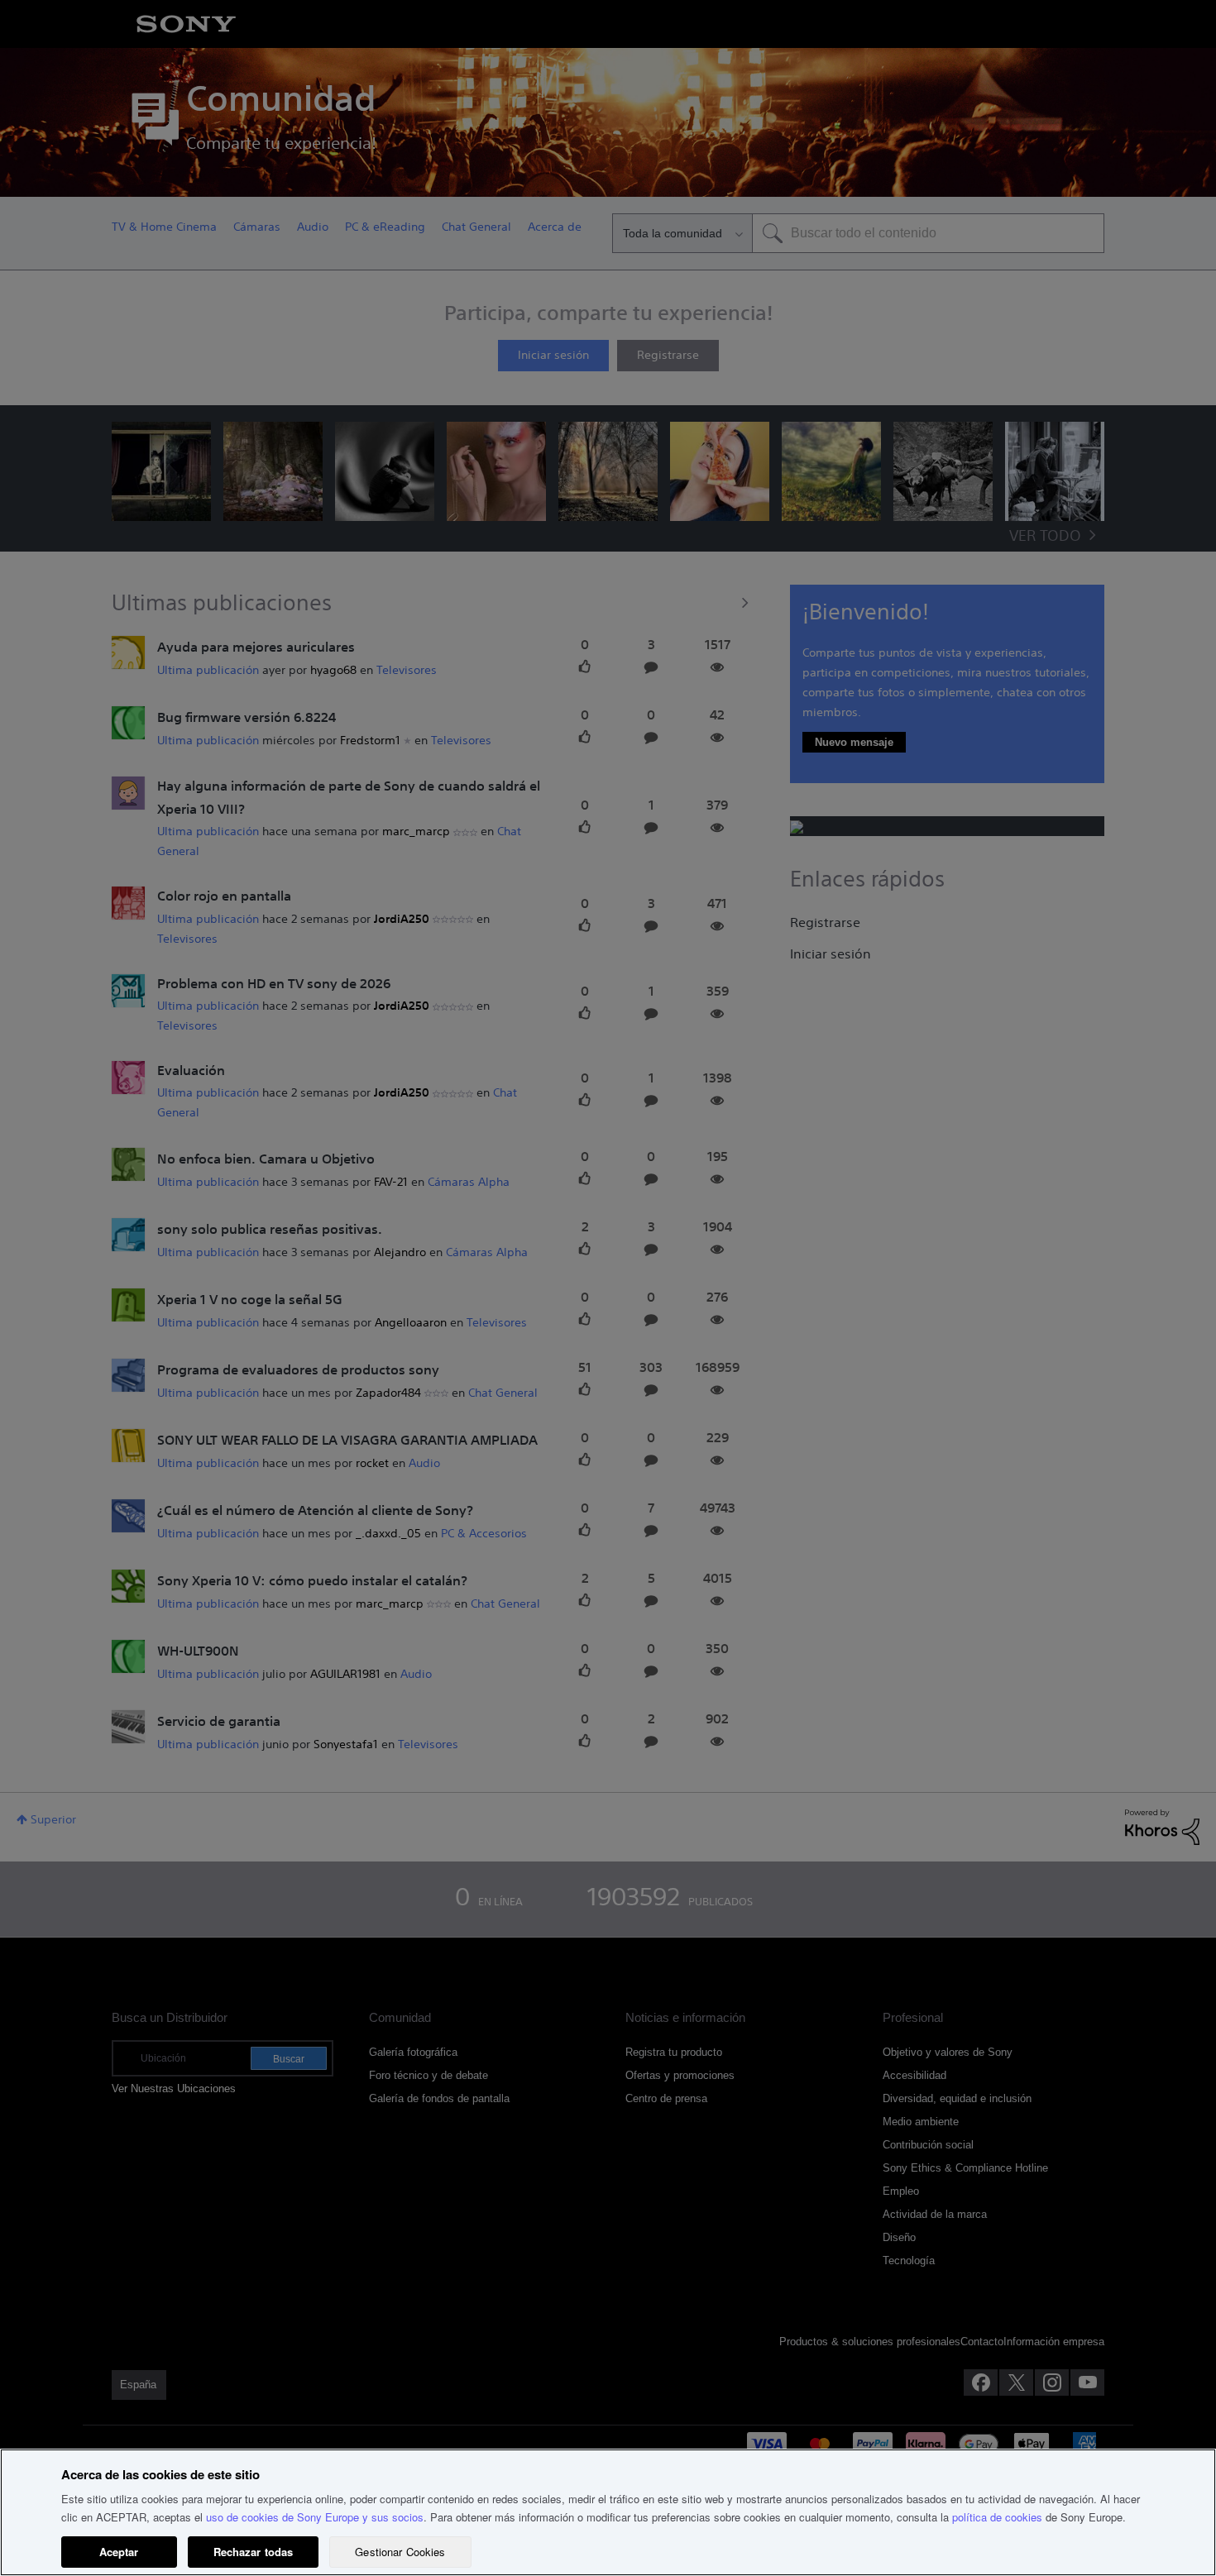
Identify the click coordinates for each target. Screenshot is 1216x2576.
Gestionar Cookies (400, 2552)
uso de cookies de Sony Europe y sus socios (315, 2517)
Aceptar (119, 2552)
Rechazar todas (254, 2552)
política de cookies (997, 2517)
